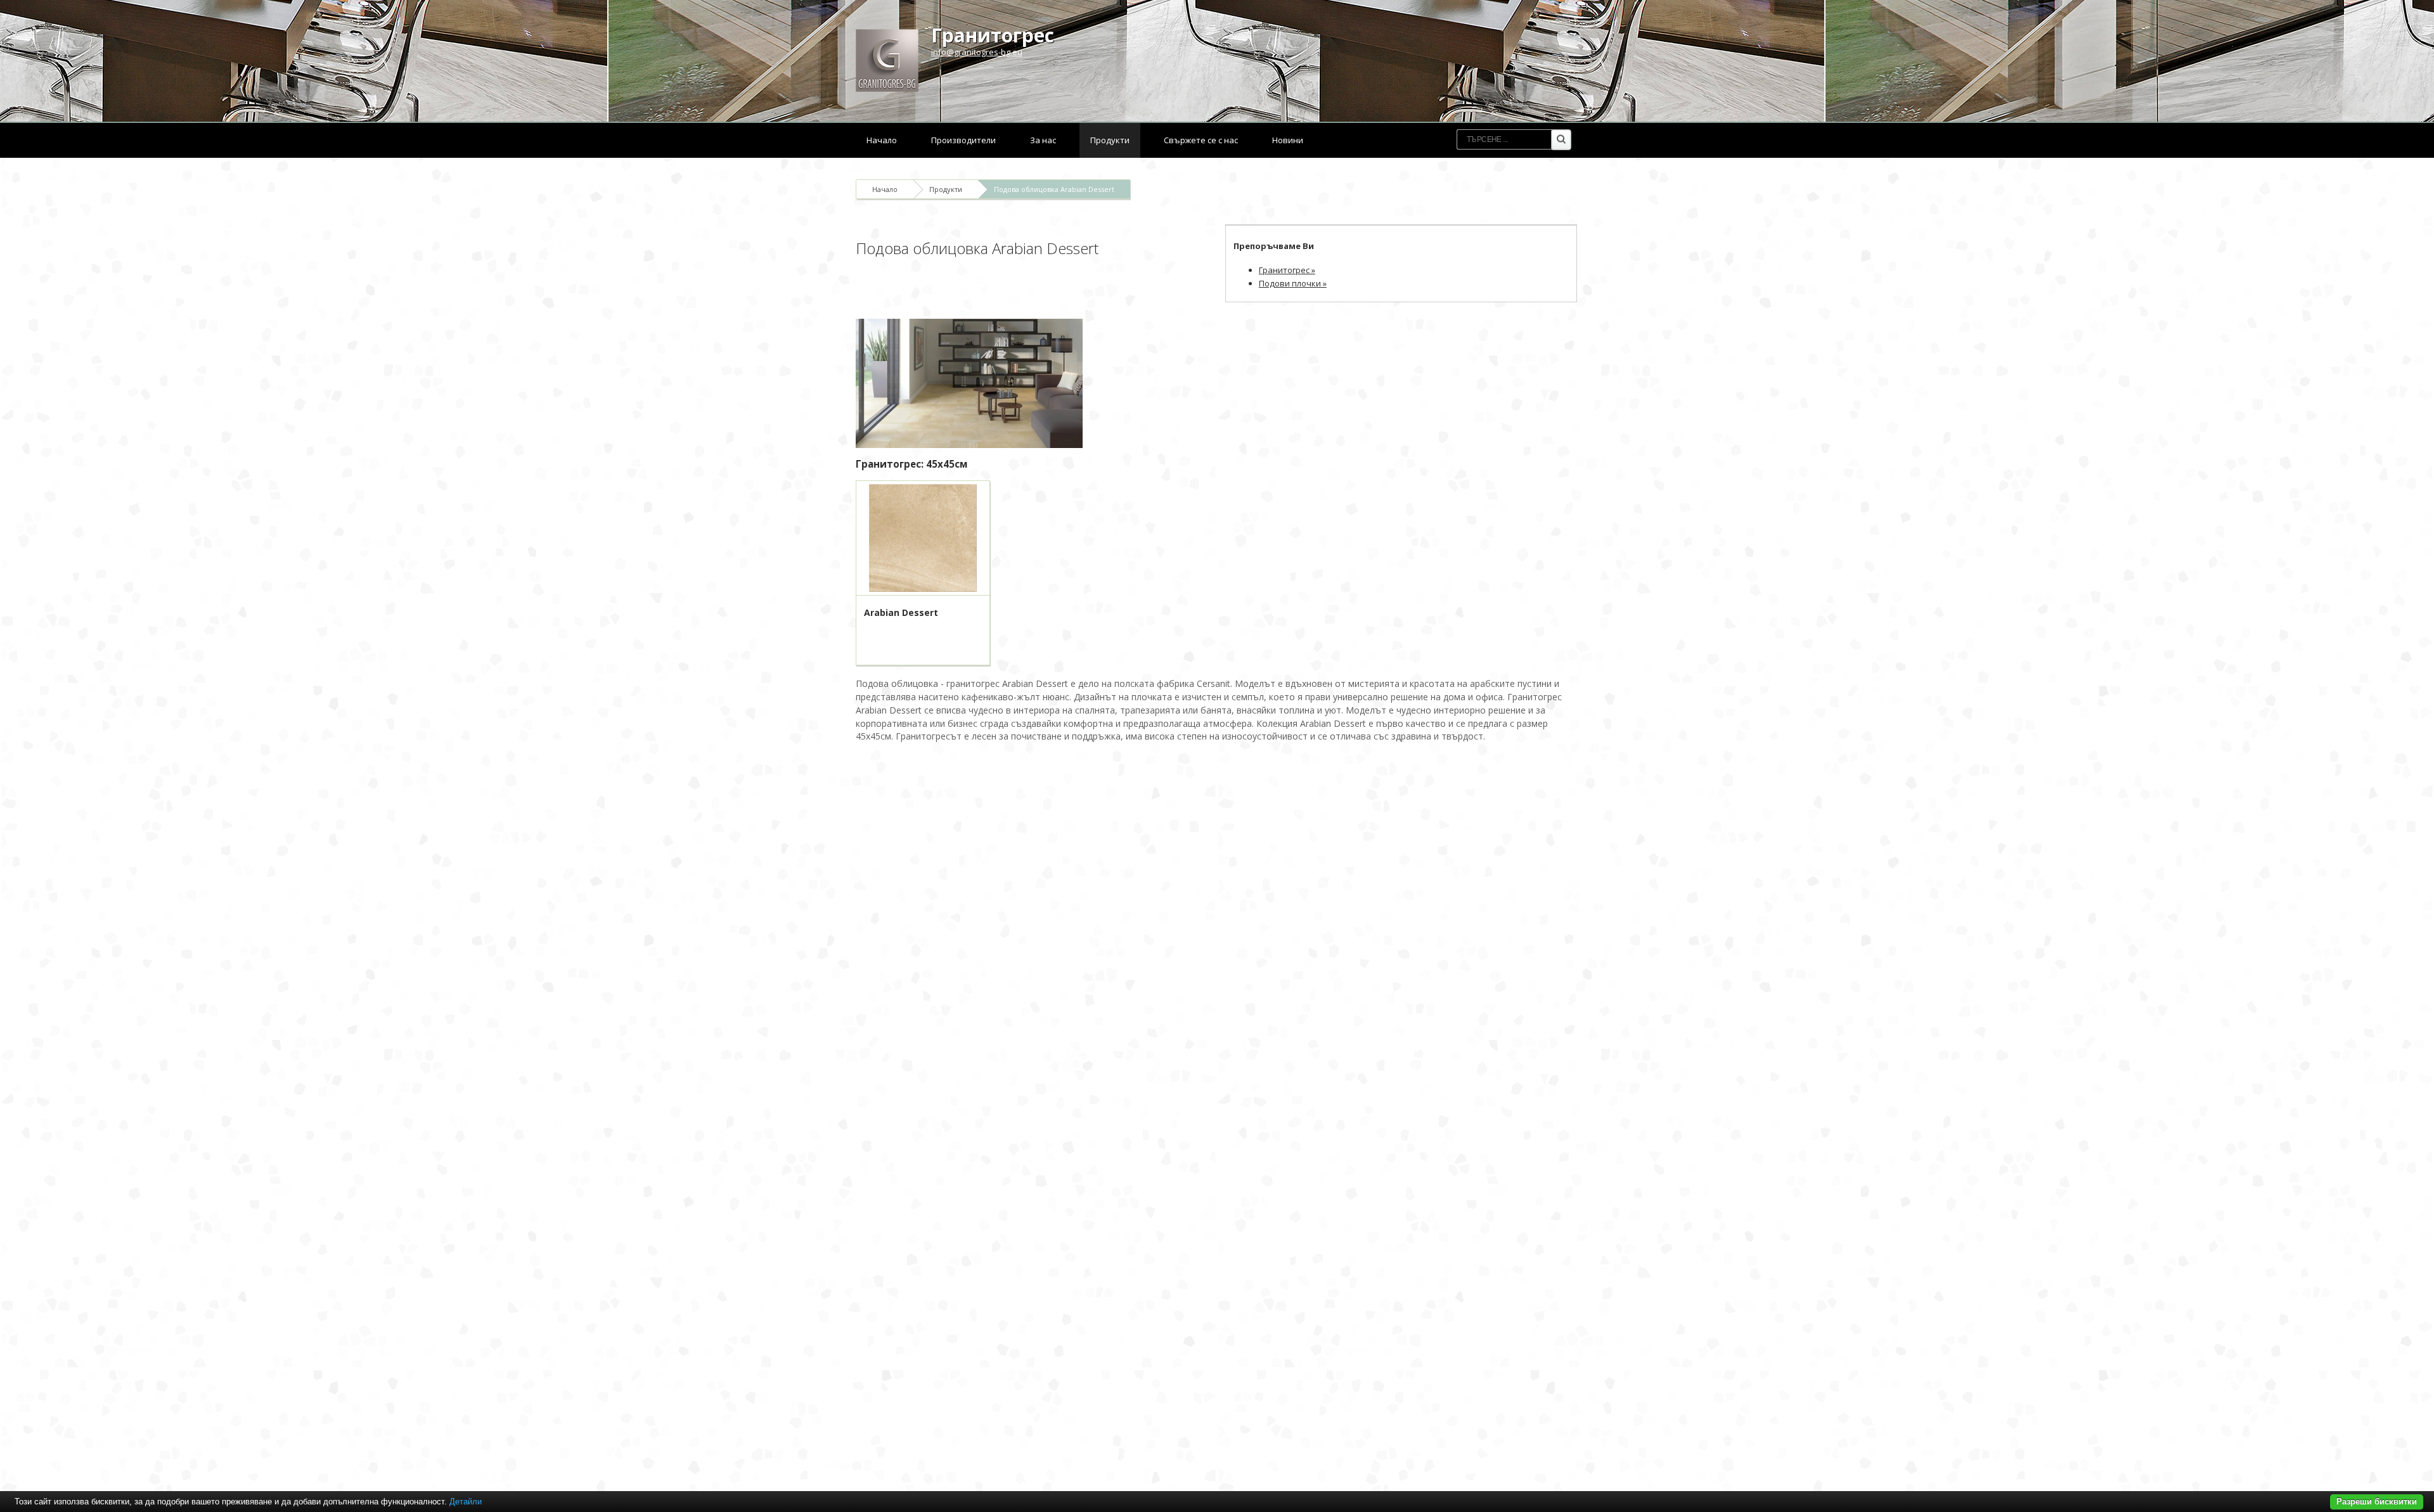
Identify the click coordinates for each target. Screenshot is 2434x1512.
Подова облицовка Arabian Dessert (1054, 189)
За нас (1043, 140)
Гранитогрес (993, 35)
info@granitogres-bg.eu (977, 52)
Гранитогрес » (1287, 270)
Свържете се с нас (1201, 140)
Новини (1288, 140)
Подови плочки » (1293, 283)
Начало (882, 140)
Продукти (1110, 140)
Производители (963, 140)
